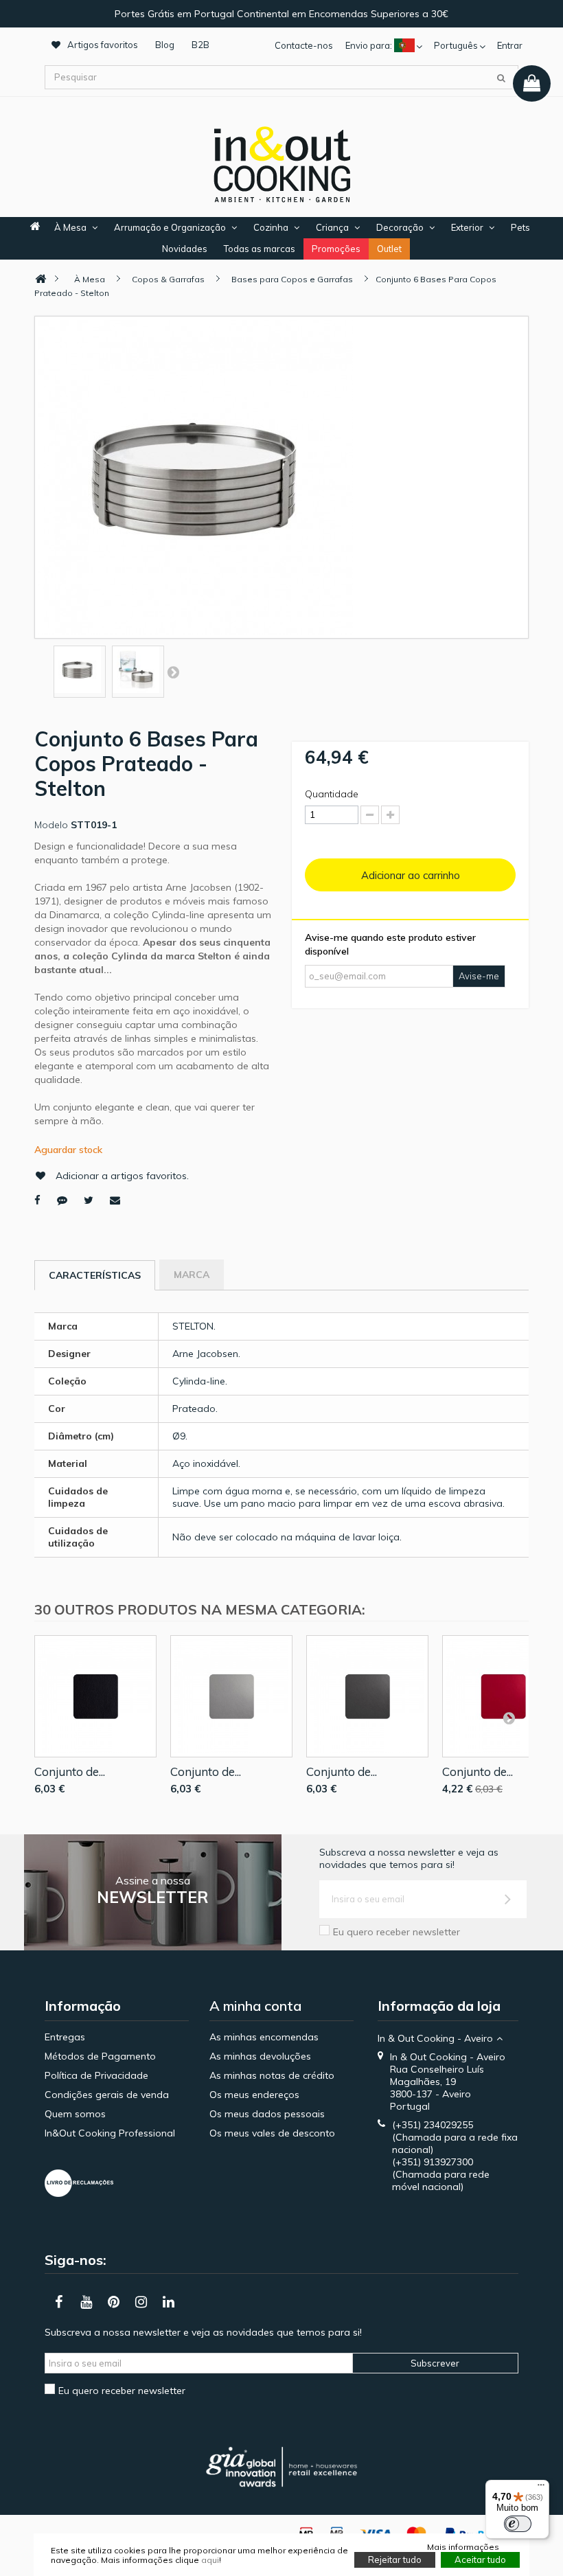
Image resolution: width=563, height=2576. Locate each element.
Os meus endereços (254, 2095)
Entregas (65, 2037)
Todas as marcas (260, 249)
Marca (192, 1275)
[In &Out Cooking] (281, 163)
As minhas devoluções (260, 2056)
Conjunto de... (70, 1771)
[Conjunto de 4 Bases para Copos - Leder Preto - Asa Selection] (95, 1696)
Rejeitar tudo (395, 2560)
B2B (200, 45)
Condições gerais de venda (107, 2095)
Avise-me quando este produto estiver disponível (390, 944)
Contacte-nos (304, 45)
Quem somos (75, 2114)
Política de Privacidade (96, 2075)
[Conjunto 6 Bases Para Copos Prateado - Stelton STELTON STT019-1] (80, 670)
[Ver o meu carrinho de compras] (532, 83)
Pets (520, 227)
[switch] (518, 2524)
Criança (332, 227)
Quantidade (332, 794)
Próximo (173, 672)
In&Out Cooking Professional (110, 2133)
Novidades (185, 249)
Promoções (336, 249)
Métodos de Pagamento (100, 2056)
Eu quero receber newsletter (397, 1932)
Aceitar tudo (480, 2560)
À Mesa (70, 227)
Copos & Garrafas (168, 279)
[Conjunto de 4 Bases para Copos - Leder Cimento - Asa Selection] (231, 1696)
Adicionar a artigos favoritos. (122, 1176)
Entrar (510, 45)
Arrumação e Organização (170, 227)
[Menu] (541, 2488)
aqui (210, 2560)
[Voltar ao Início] (41, 279)
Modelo (51, 825)
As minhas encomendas (264, 2037)
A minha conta (255, 2006)
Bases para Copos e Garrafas (292, 279)
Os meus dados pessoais (267, 2114)
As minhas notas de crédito (272, 2075)
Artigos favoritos (103, 45)
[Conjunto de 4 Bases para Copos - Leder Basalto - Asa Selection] (367, 1696)
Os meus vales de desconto (272, 2133)
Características (95, 1275)
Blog (165, 45)
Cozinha (271, 227)
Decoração (400, 227)
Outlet (389, 249)
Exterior (467, 227)
